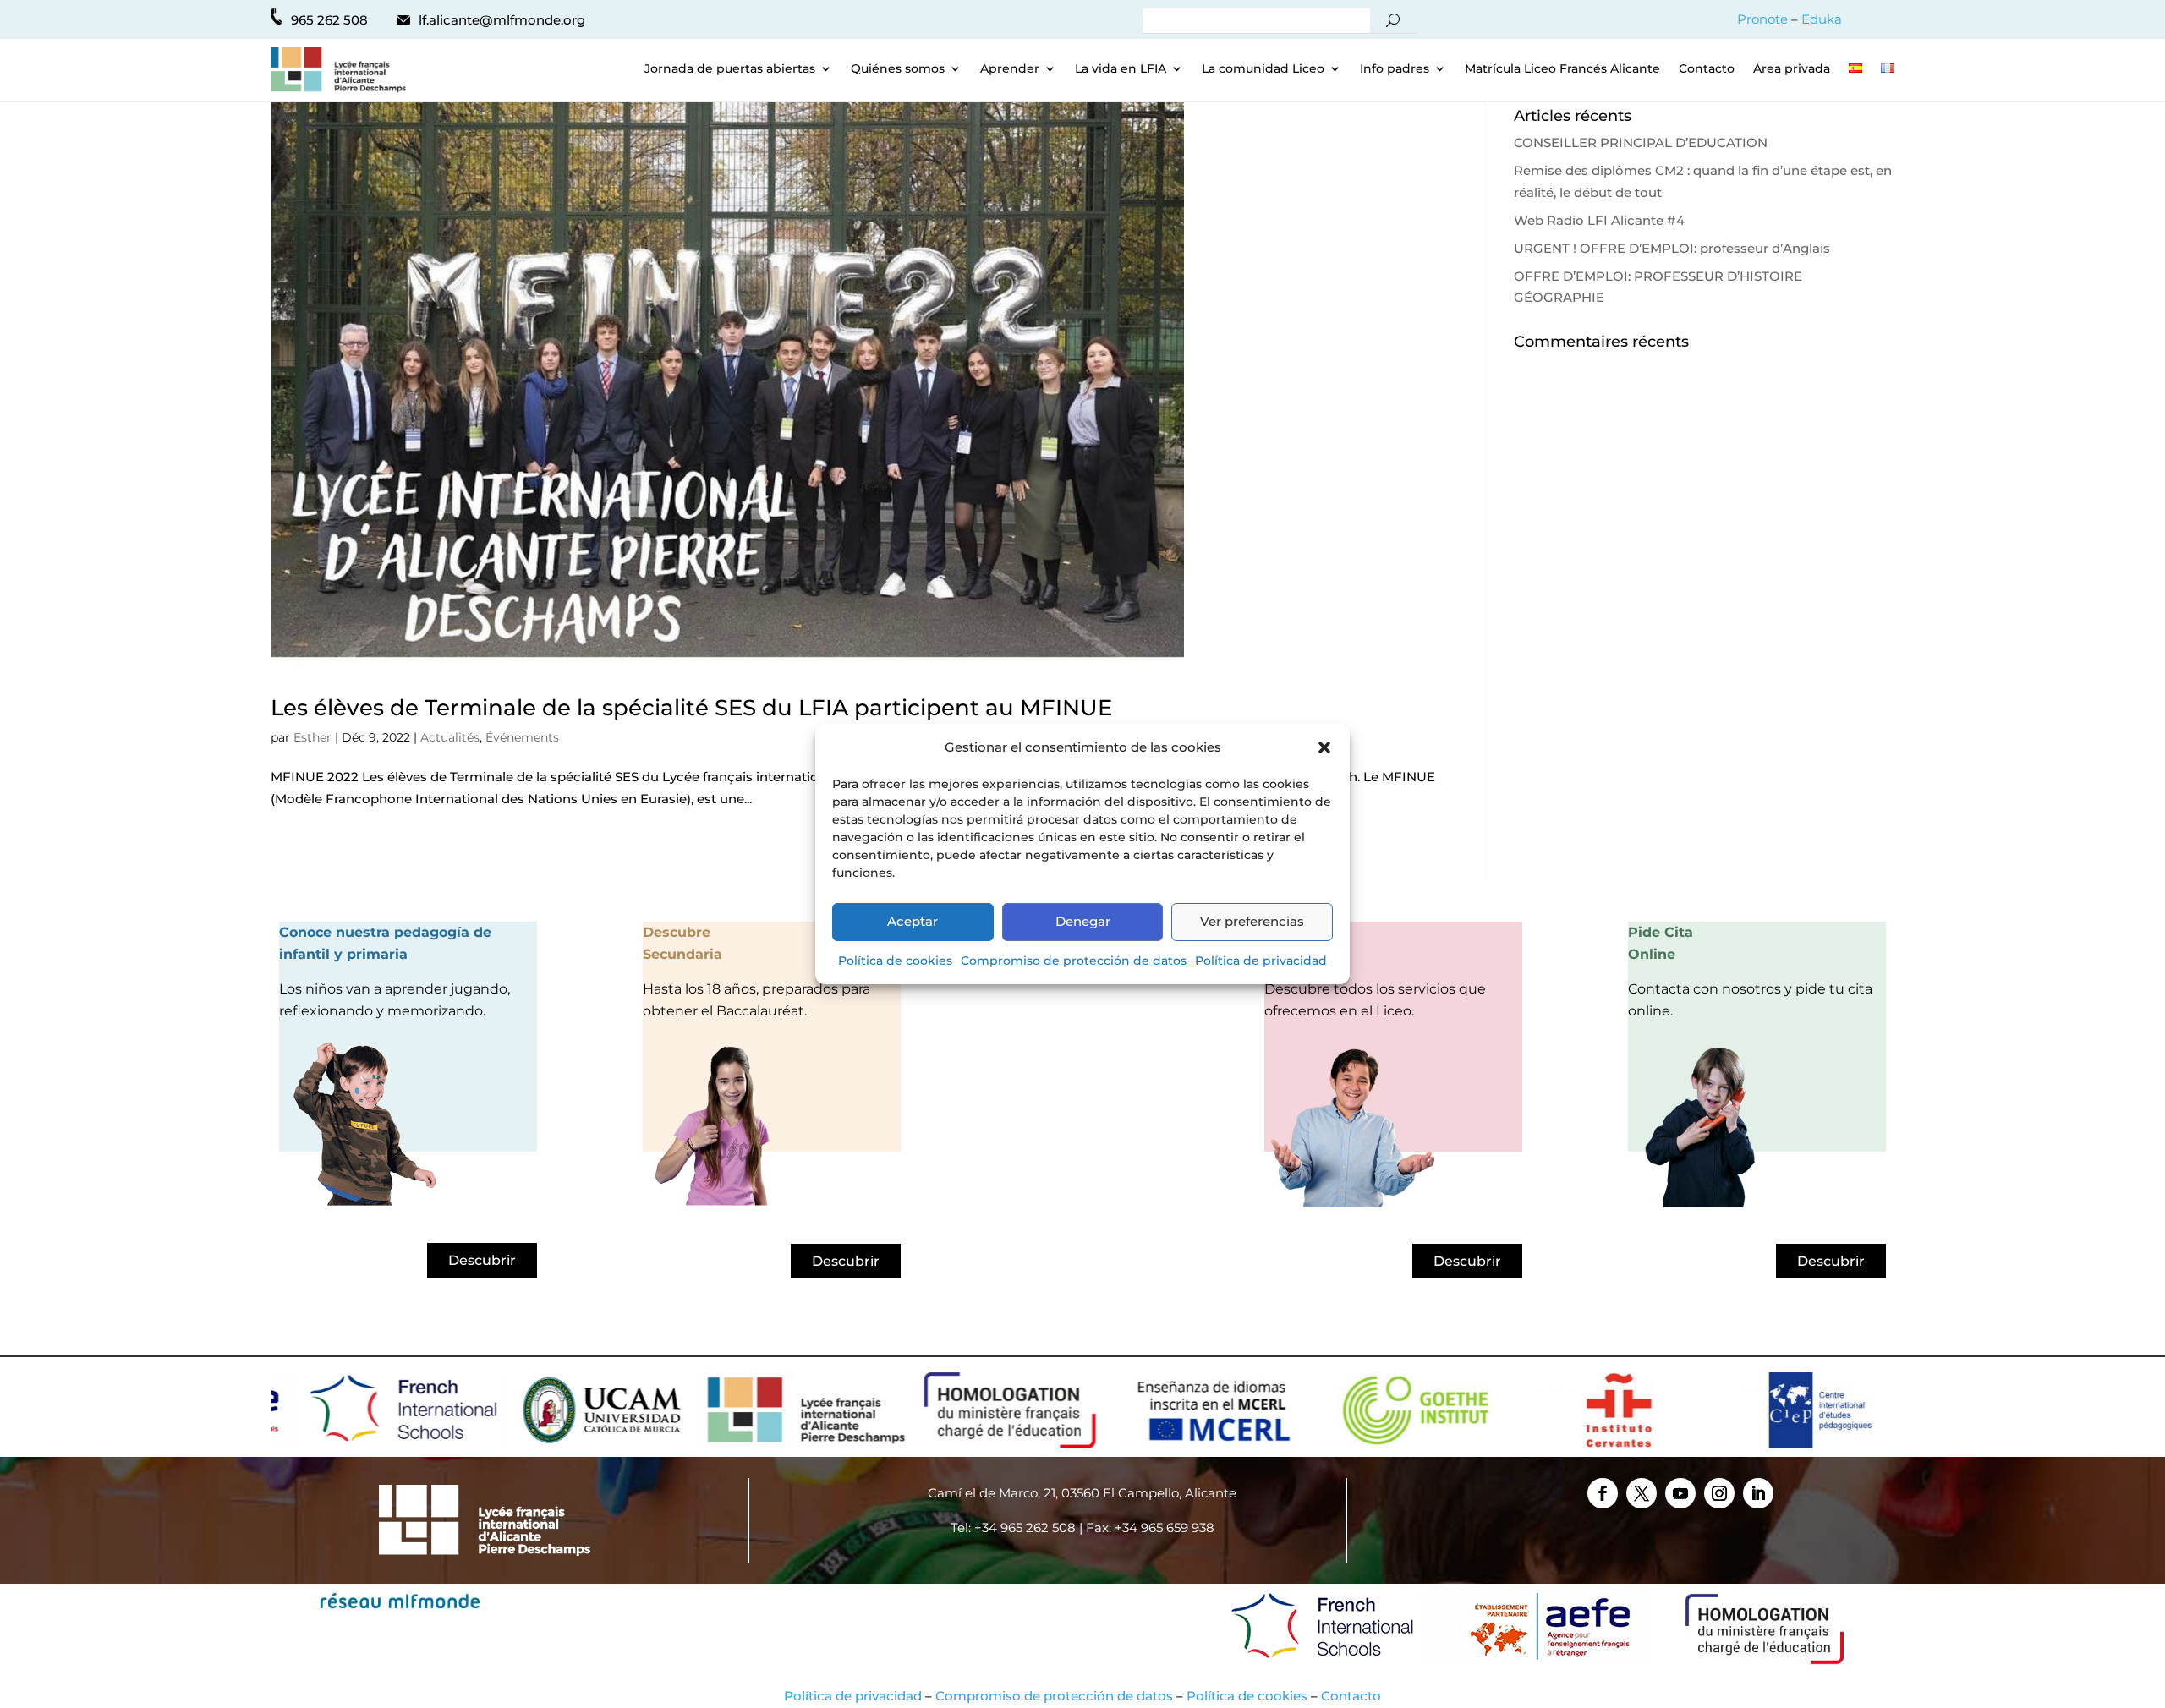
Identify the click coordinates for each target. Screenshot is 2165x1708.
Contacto (1707, 69)
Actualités (450, 737)
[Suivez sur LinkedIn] (1758, 1493)
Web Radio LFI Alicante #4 (1599, 220)
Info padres (1395, 69)
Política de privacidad (1261, 961)
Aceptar (913, 921)
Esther (312, 737)
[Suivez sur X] (1642, 1493)
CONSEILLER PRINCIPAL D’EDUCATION (1641, 142)
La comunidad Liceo (1263, 69)
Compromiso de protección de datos (1074, 961)
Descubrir (482, 1260)
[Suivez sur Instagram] (1719, 1493)
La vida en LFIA (1121, 69)
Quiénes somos (898, 69)
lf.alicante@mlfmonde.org (502, 20)
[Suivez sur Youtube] (1680, 1493)
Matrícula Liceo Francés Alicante (1562, 69)
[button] (1324, 747)
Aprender (1010, 69)
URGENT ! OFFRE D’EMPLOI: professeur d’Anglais (1672, 248)
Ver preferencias (1252, 921)
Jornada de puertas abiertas (730, 69)
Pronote (1762, 19)
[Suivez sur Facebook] (1603, 1493)
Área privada (1792, 69)
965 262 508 (329, 20)
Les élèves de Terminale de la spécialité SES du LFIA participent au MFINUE (691, 708)
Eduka (1822, 19)
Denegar (1083, 921)
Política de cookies (895, 961)
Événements (522, 737)
